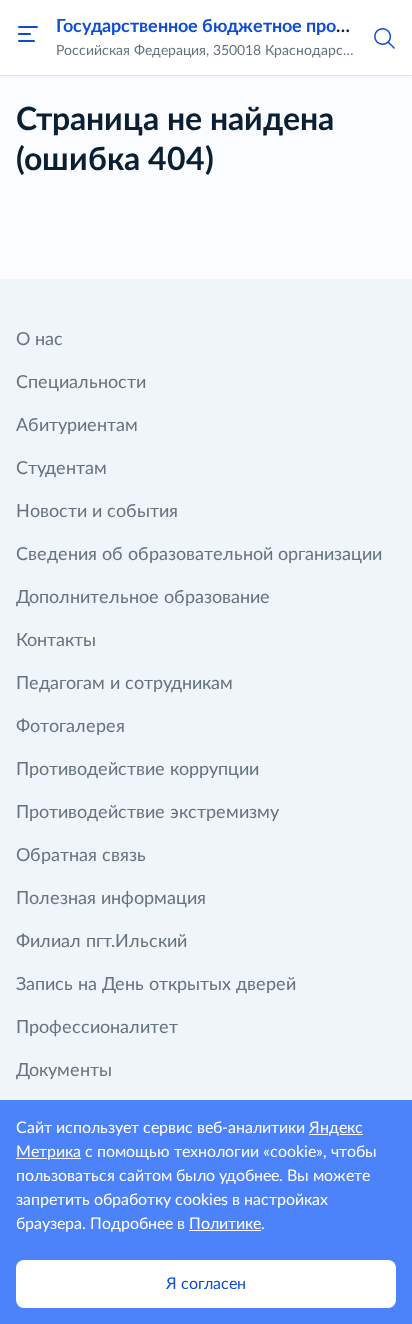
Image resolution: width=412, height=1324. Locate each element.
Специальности (81, 383)
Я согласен (206, 1284)
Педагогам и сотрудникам (124, 684)
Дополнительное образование (143, 598)
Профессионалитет (97, 1028)
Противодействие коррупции (137, 770)
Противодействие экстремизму (147, 813)
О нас (39, 340)
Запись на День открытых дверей (156, 985)
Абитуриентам (77, 426)
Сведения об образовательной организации (199, 555)
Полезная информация (111, 899)
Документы (64, 1071)
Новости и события (97, 512)
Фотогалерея (70, 727)
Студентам (61, 469)
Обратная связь (81, 856)
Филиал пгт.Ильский (101, 942)
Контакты (56, 641)
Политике (225, 1224)
